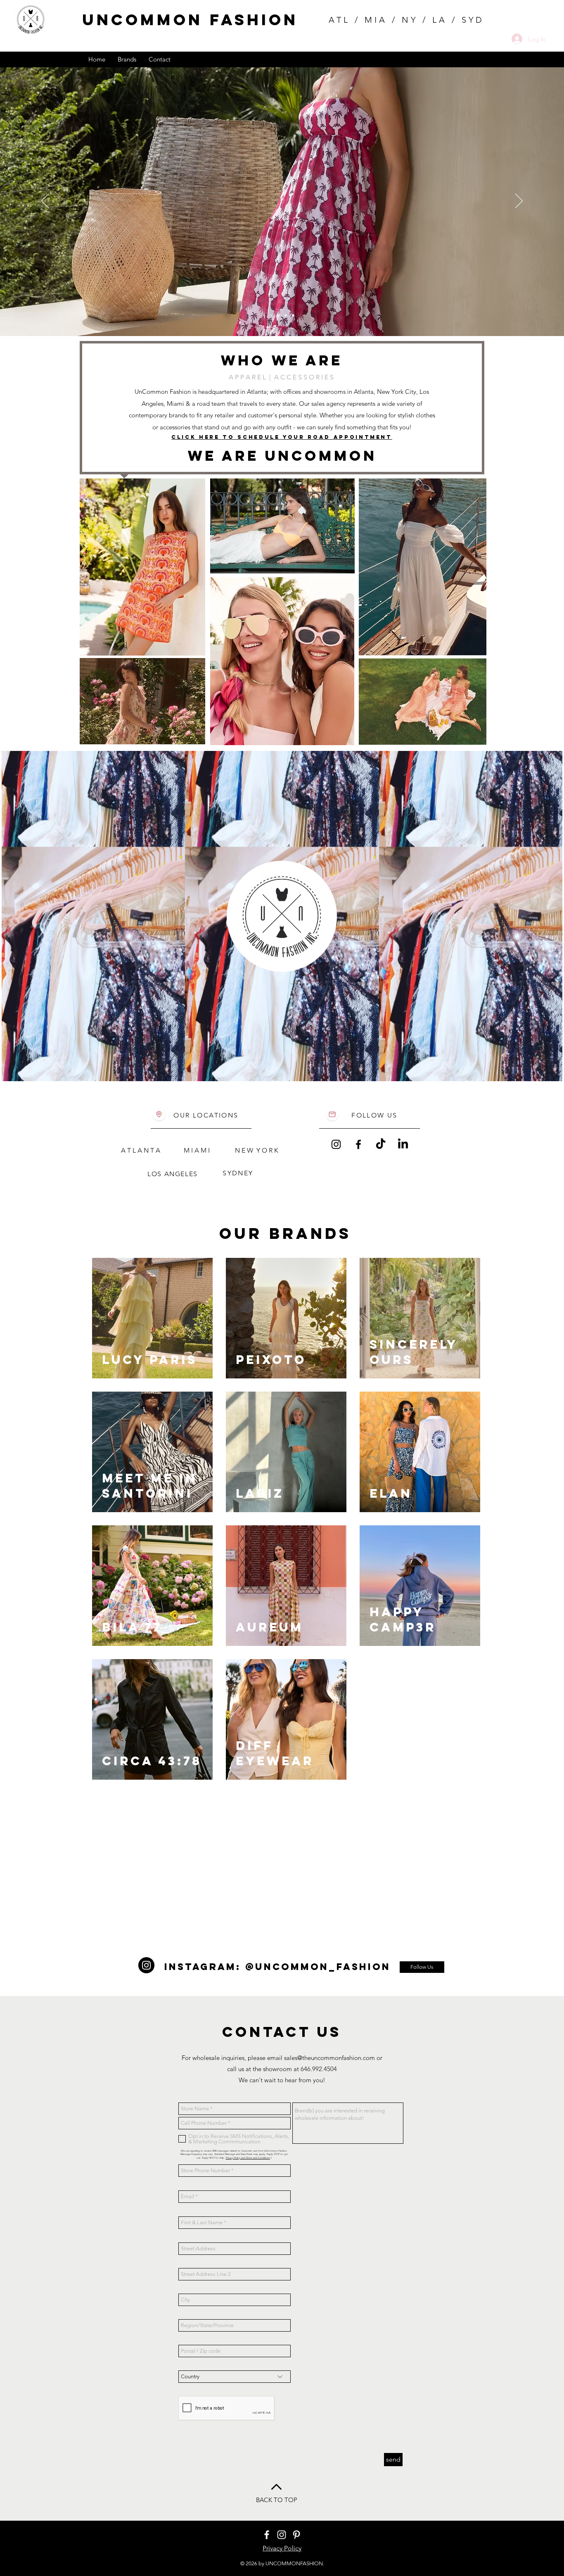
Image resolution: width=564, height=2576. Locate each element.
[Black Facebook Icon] (358, 1144)
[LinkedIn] (403, 1144)
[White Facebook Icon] (267, 2535)
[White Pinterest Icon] (296, 2535)
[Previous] (45, 201)
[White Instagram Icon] (282, 2535)
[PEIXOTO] (271, 315)
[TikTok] (381, 1144)
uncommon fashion (190, 20)
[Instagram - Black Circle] (146, 1965)
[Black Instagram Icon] (336, 1144)
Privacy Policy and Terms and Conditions (248, 2158)
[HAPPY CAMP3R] (278, 315)
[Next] (519, 201)
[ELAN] (286, 315)
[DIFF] (293, 315)
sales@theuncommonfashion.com (329, 2058)
